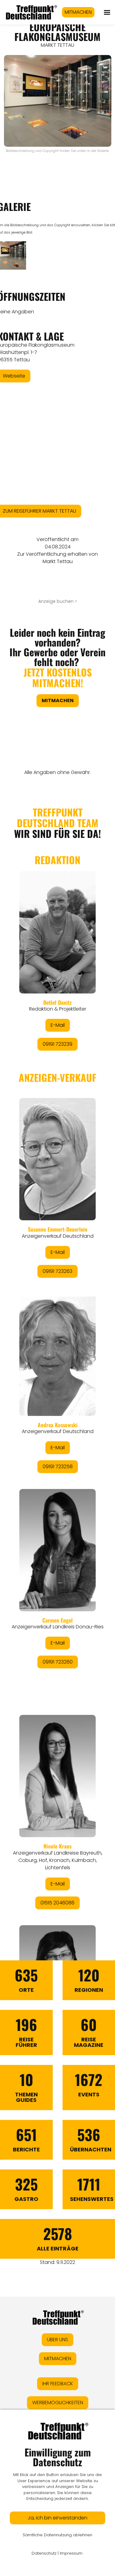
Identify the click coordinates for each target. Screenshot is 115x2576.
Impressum (71, 2553)
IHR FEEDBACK (58, 2384)
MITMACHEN (78, 12)
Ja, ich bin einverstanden (57, 2518)
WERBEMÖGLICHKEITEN (58, 2403)
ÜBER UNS (57, 2340)
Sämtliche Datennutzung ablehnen (57, 2535)
